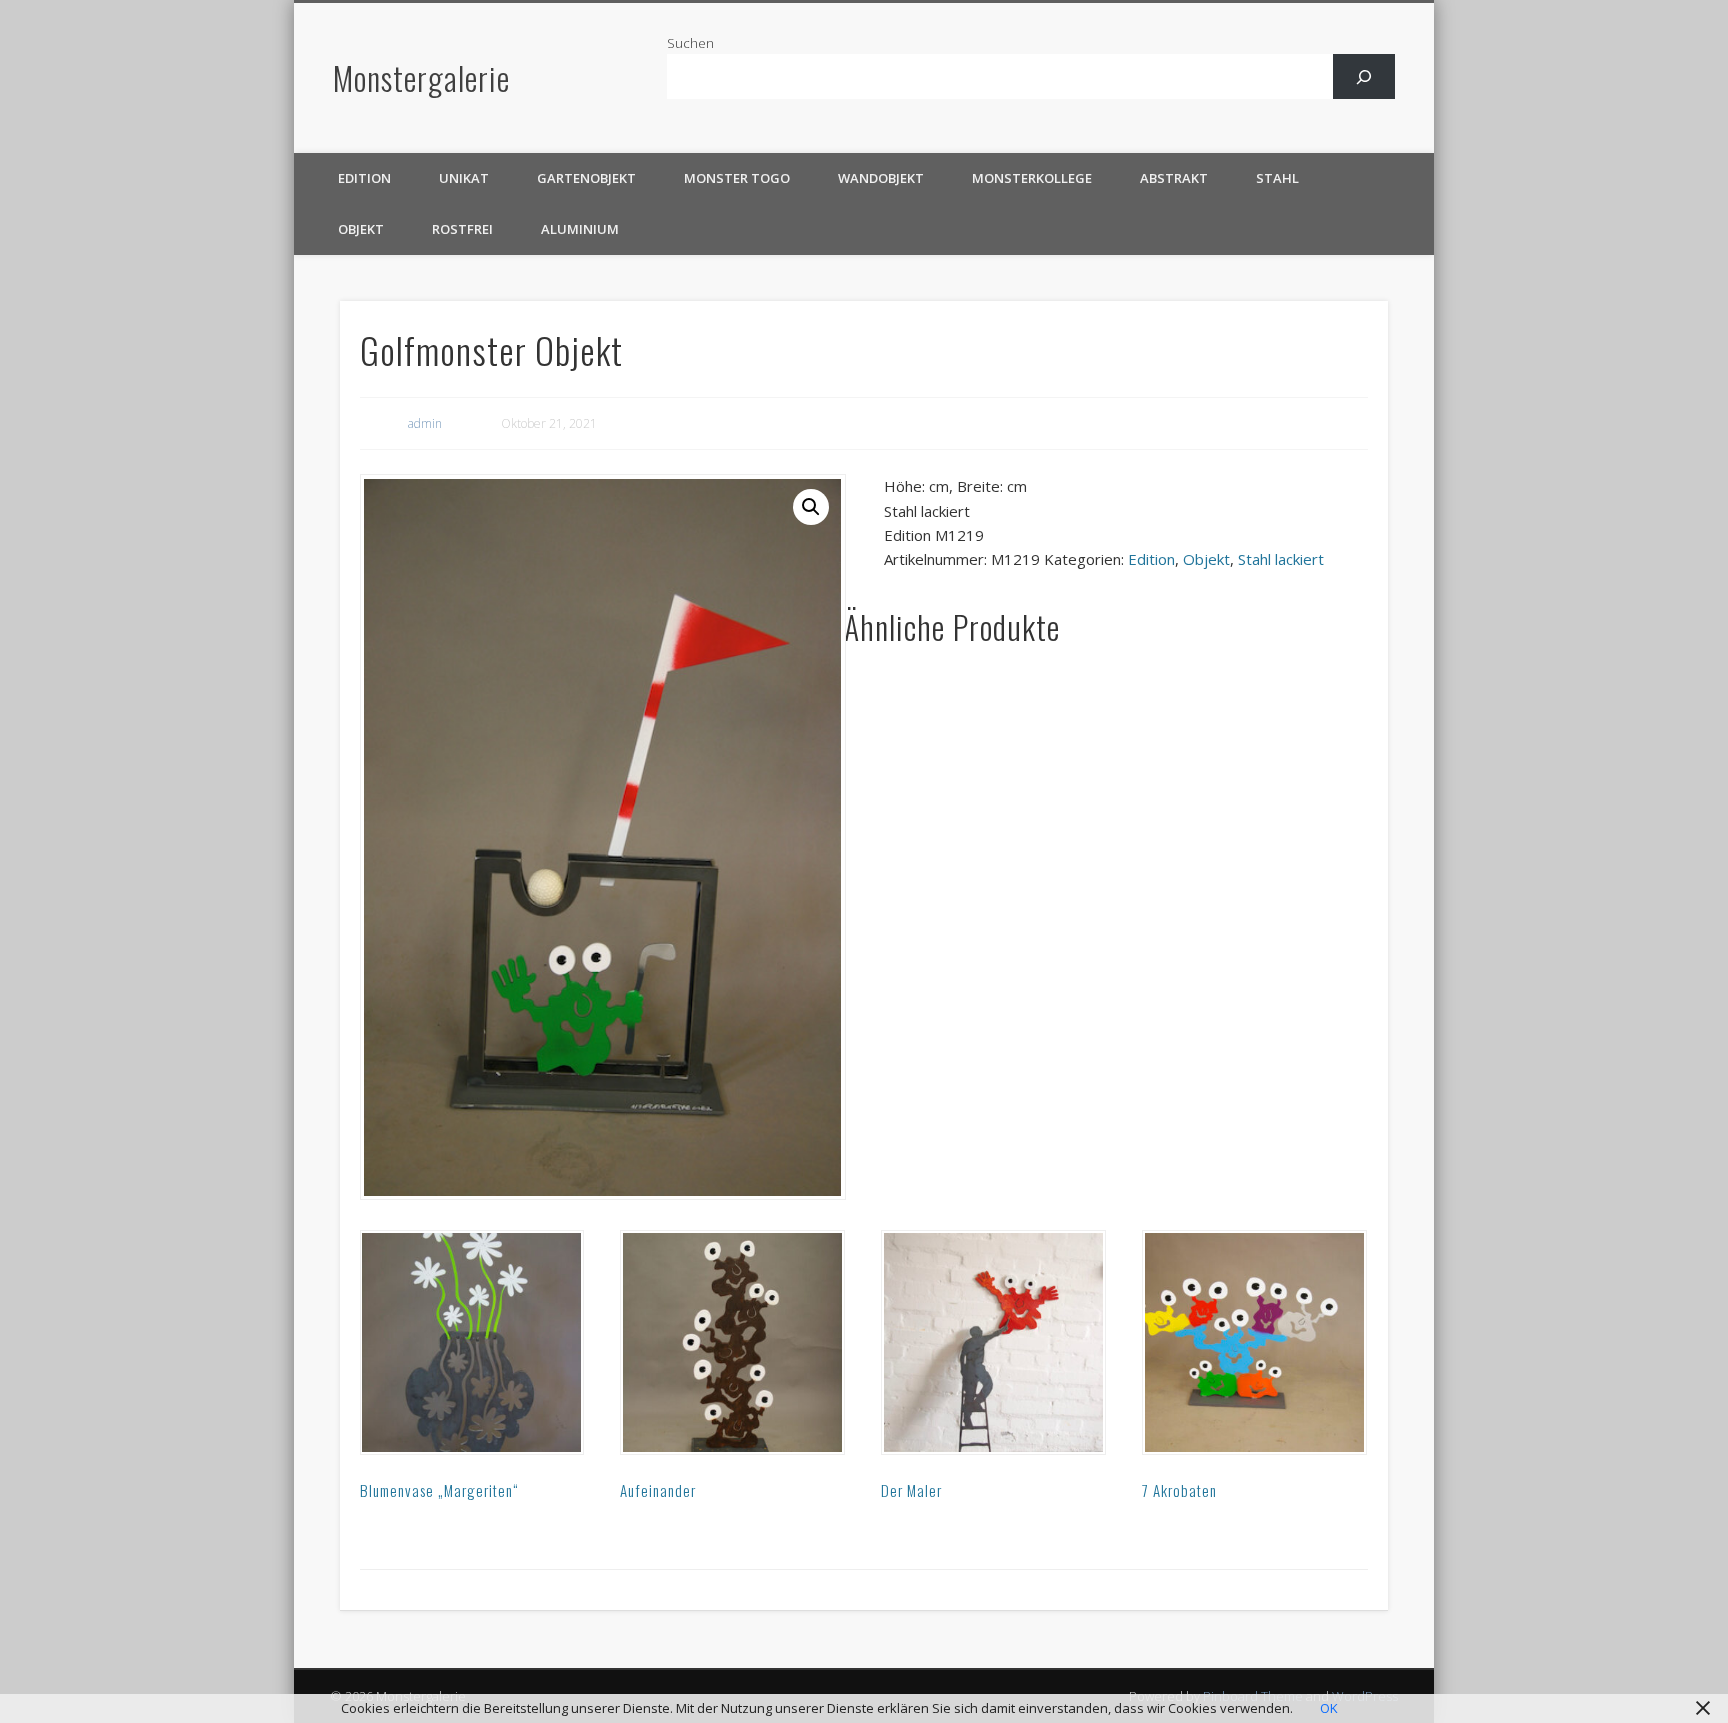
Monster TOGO (737, 178)
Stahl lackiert (1281, 559)
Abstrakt (1174, 178)
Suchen (690, 43)
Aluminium (580, 229)
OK (1329, 1708)
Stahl (1277, 178)
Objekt (361, 229)
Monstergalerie (421, 77)
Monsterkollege (1032, 178)
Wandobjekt (881, 178)
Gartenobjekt (586, 178)
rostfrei (462, 229)
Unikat (464, 178)
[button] (811, 507)
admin (425, 423)
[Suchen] (1364, 76)
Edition (364, 178)
